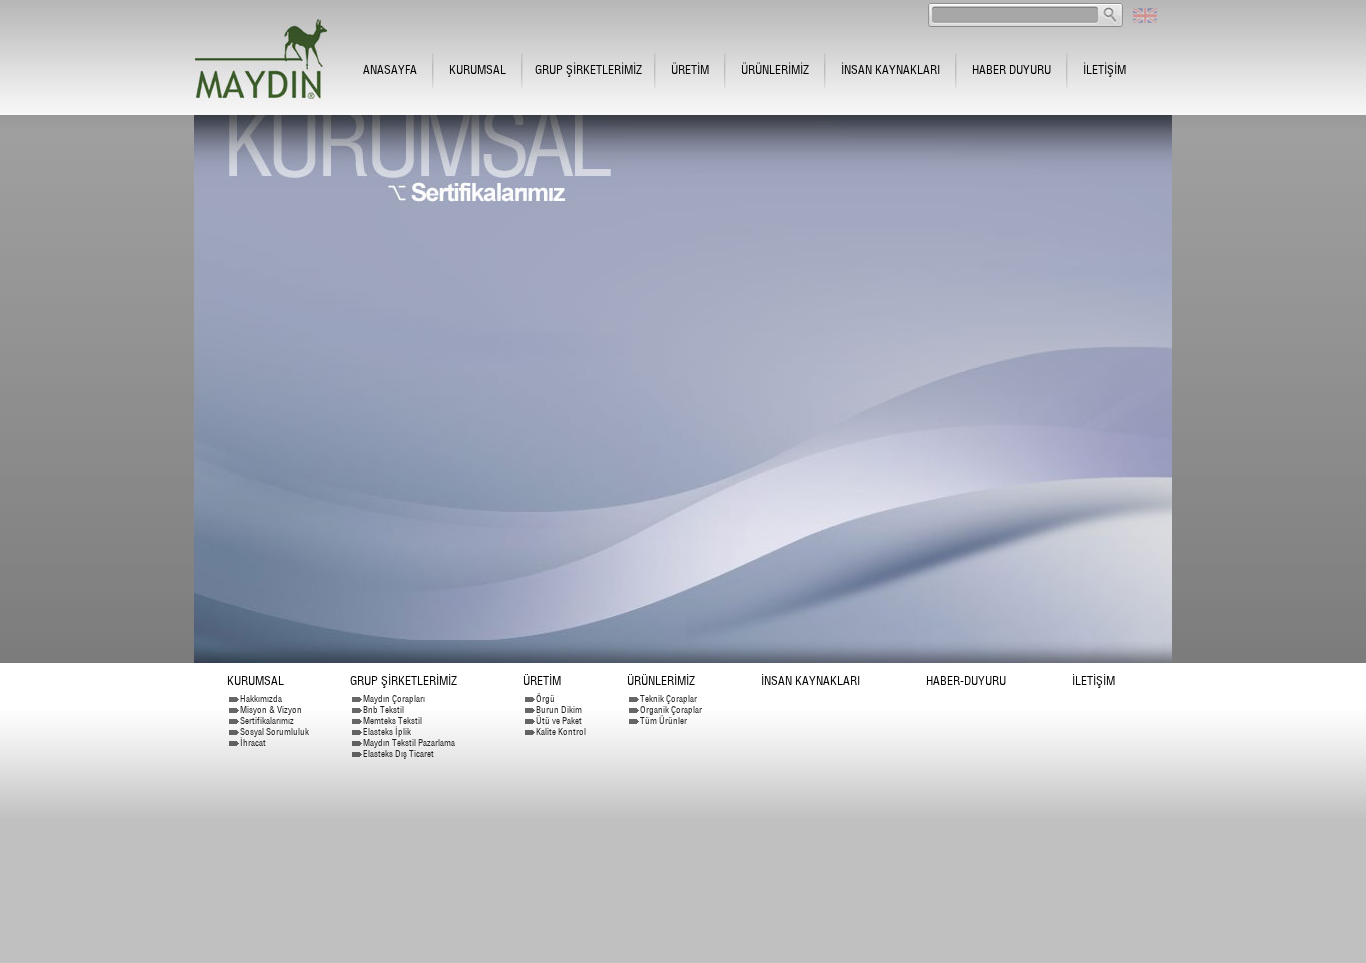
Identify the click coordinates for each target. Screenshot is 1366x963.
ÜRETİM (690, 69)
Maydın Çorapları (394, 698)
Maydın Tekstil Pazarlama (409, 742)
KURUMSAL (477, 69)
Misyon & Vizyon (271, 709)
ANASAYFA (390, 69)
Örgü (545, 698)
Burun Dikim (559, 709)
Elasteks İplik (387, 731)
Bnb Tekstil (383, 709)
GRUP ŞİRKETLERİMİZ (588, 69)
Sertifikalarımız (267, 720)
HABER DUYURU (1011, 69)
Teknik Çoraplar (668, 698)
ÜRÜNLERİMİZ (775, 69)
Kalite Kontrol (561, 731)
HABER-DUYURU (966, 680)
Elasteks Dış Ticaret (398, 753)
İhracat (253, 742)
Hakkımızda (261, 698)
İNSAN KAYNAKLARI (890, 69)
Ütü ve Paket (559, 720)
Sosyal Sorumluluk (274, 731)
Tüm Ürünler (663, 720)
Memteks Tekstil (392, 720)
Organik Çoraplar (671, 709)
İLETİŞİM (1104, 69)
